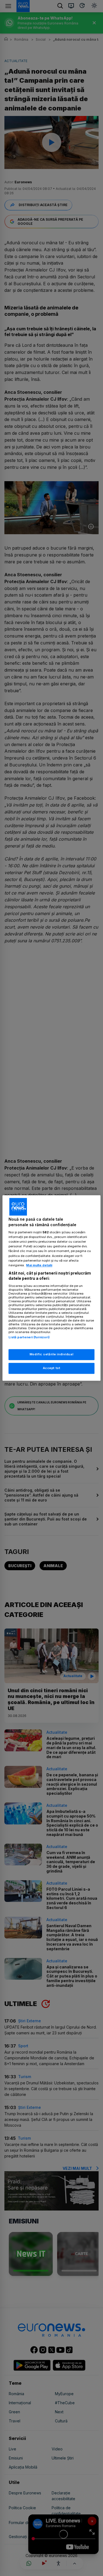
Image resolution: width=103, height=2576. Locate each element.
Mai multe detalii (39, 1265)
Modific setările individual (51, 1355)
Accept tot (52, 1368)
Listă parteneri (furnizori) (29, 1337)
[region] (51, 1288)
